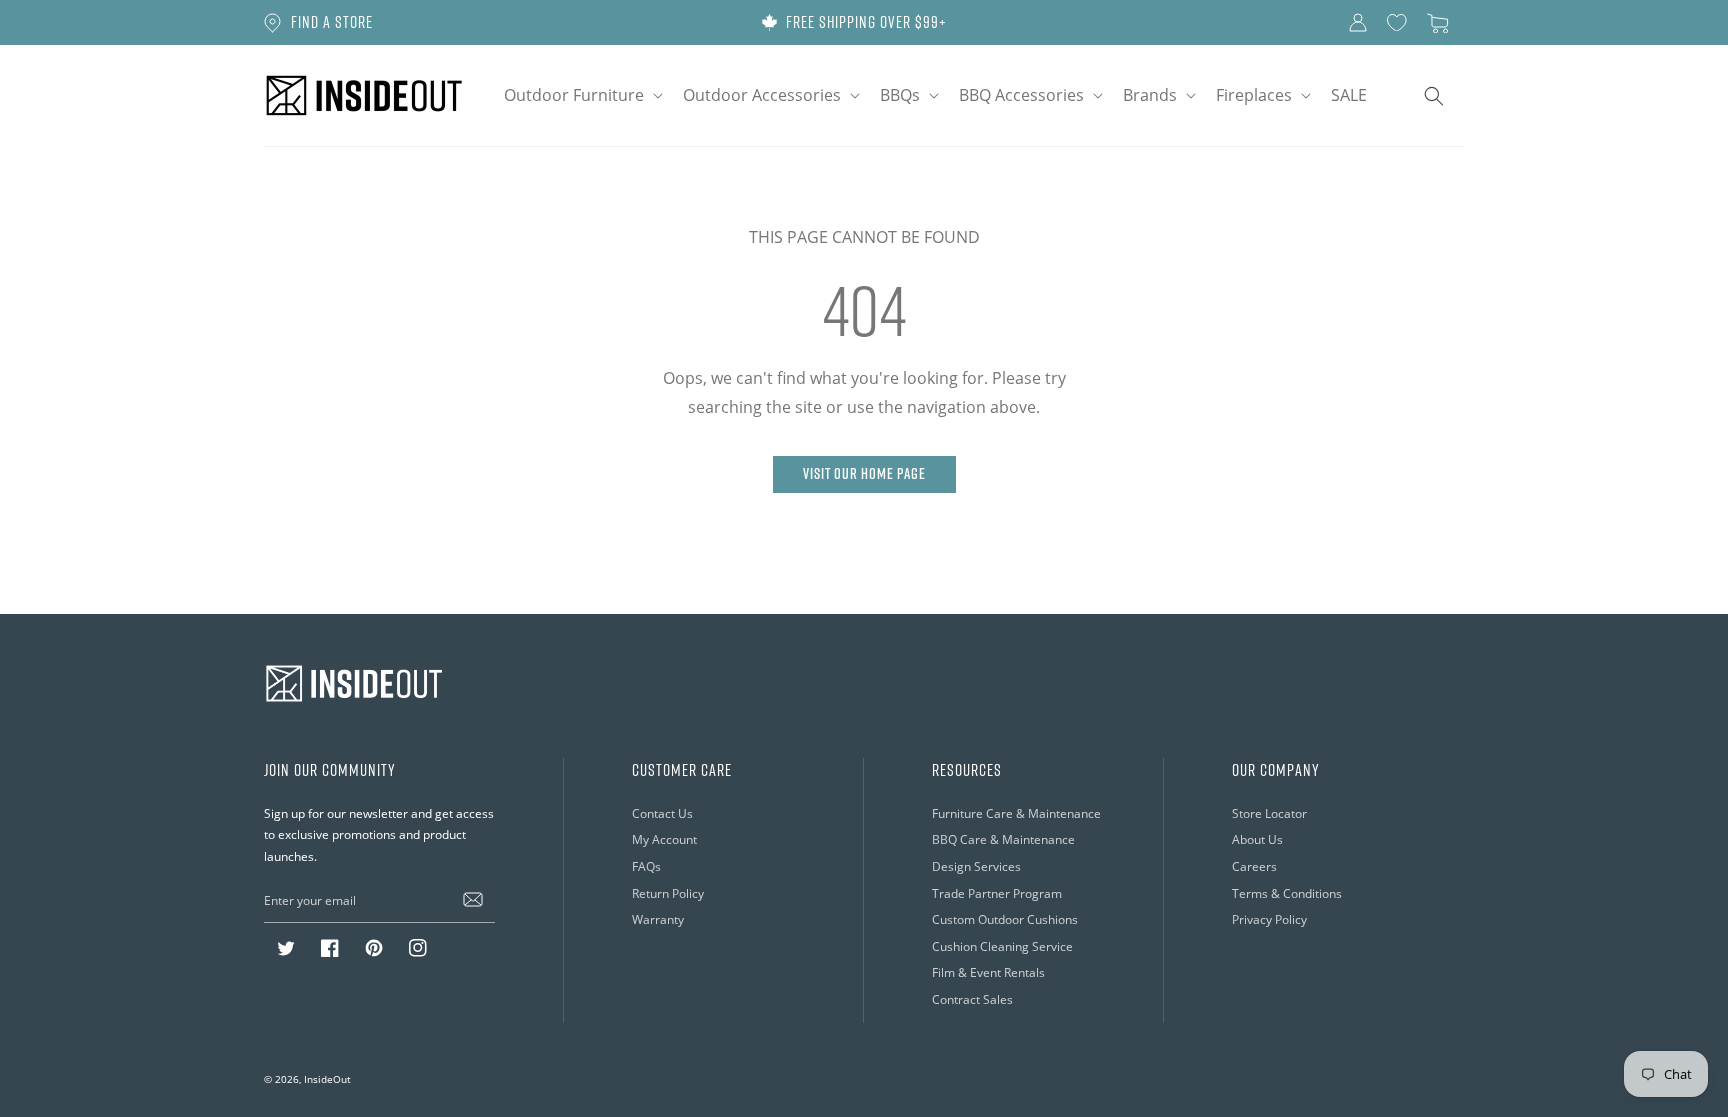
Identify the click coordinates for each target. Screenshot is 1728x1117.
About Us (1257, 839)
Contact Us (662, 813)
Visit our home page (864, 473)
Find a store (332, 22)
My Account (664, 839)
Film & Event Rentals (988, 972)
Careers (1254, 866)
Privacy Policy (1269, 919)
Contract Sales (972, 999)
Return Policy (668, 893)
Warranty (658, 919)
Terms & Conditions (1287, 893)
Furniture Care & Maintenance (1016, 813)
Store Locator (1269, 813)
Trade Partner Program (997, 893)
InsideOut (327, 1079)
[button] (581, 95)
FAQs (646, 866)
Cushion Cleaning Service (1002, 946)
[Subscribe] (473, 900)
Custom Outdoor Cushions (1005, 919)
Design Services (976, 866)
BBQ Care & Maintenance (1003, 839)
